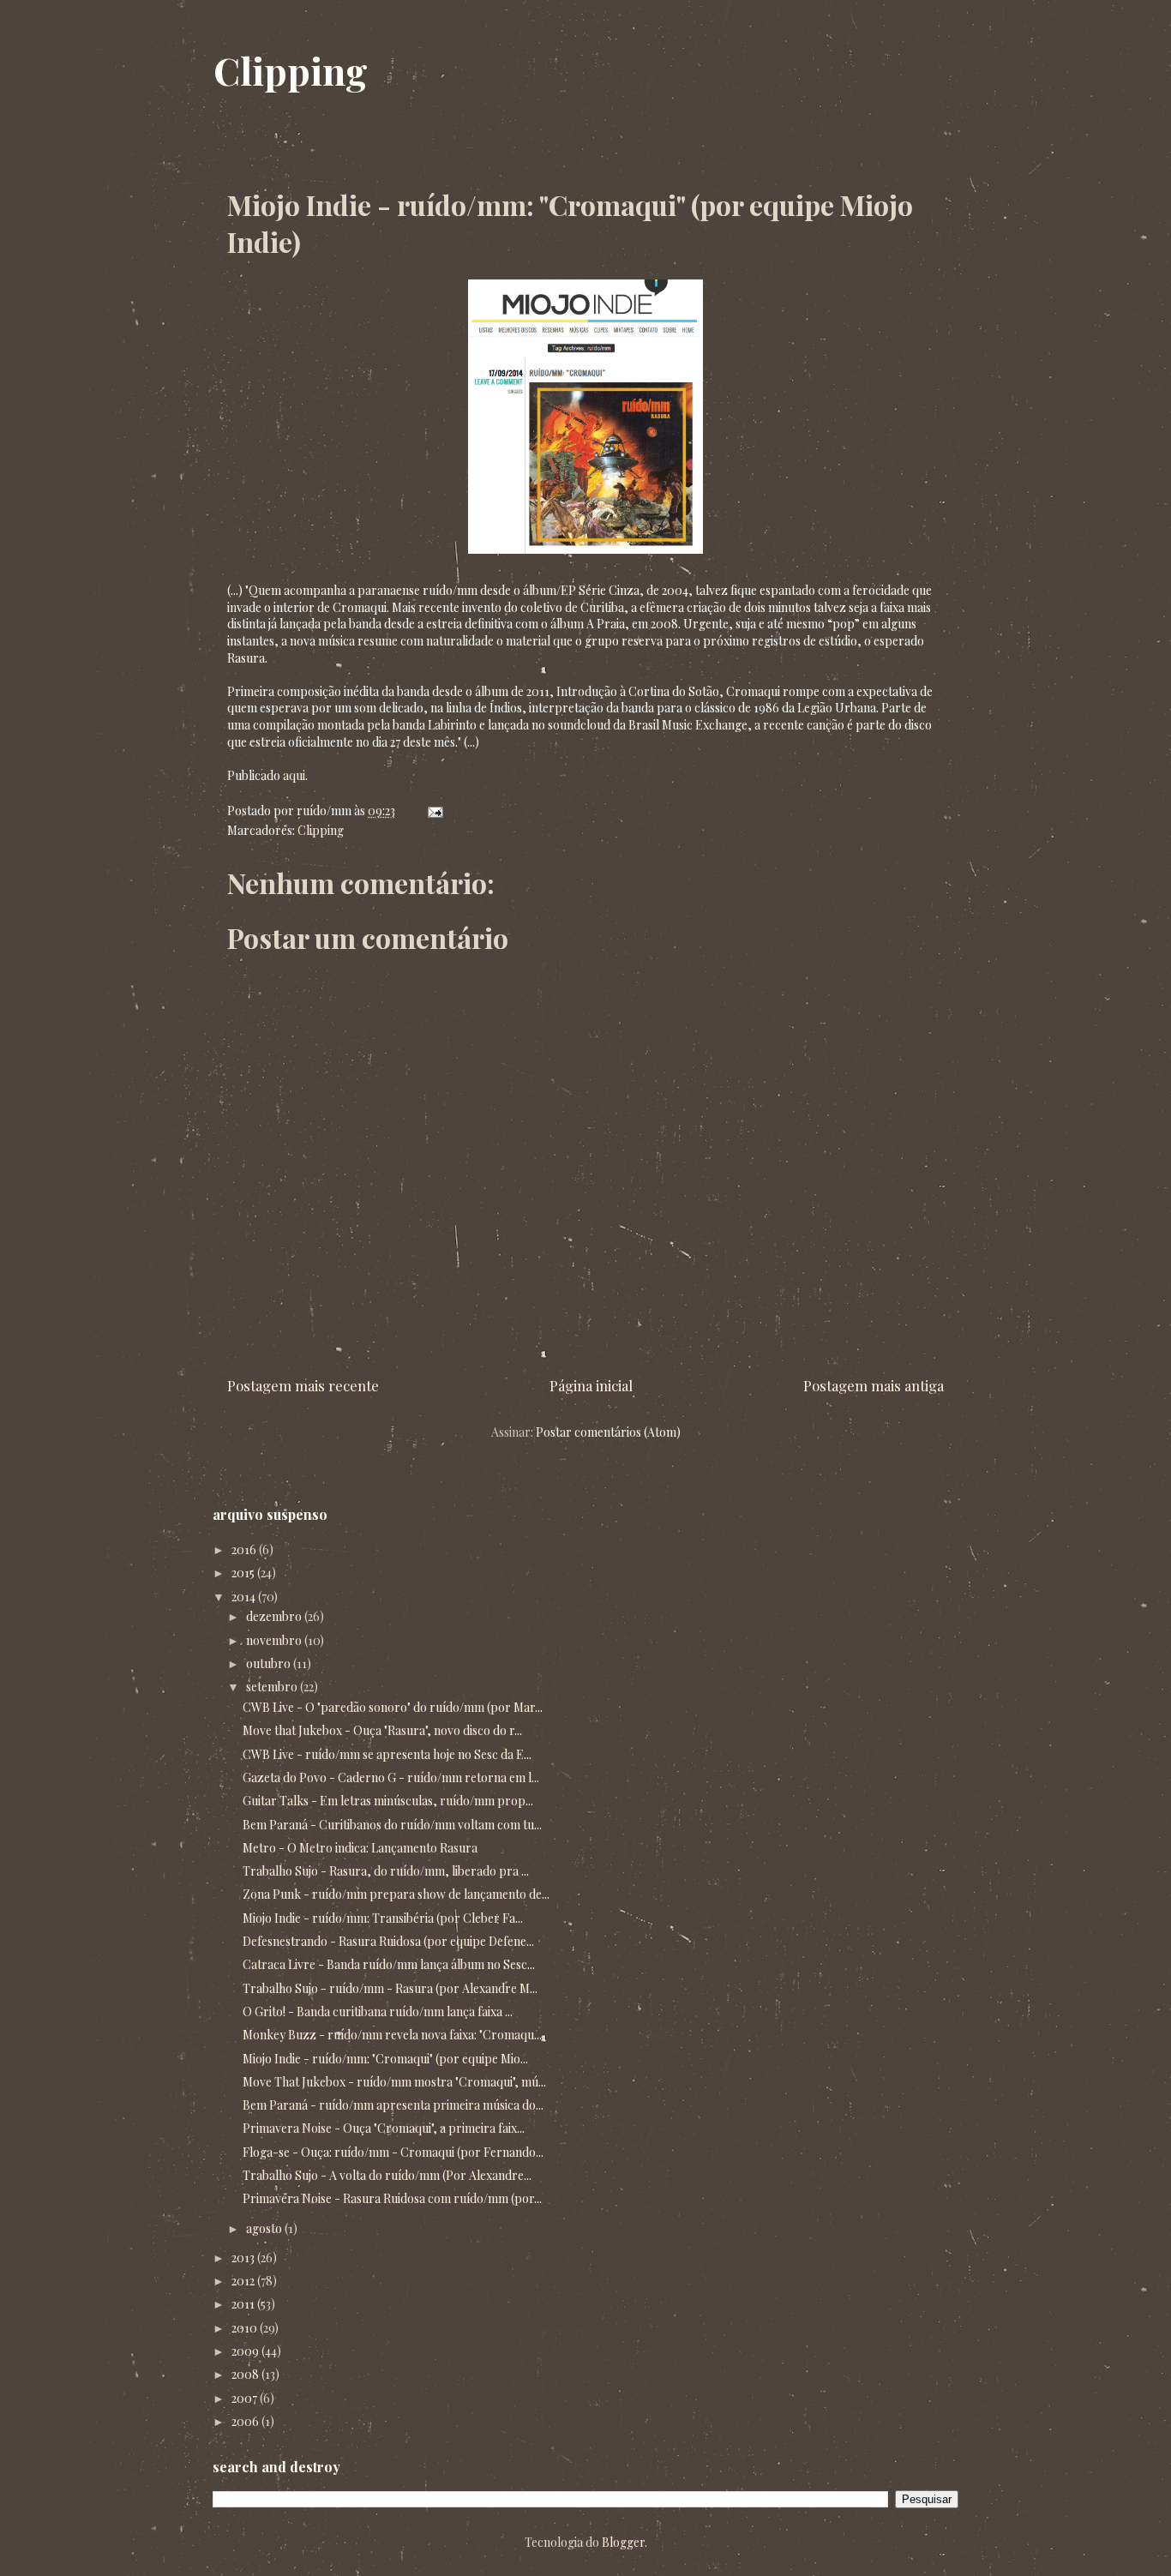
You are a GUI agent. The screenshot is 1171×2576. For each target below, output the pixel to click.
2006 (246, 2421)
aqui (294, 775)
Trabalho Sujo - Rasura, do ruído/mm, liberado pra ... (386, 1871)
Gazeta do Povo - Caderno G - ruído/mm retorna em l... (391, 1777)
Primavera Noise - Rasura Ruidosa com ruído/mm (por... (392, 2198)
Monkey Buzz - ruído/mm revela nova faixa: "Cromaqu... (392, 2035)
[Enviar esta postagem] (432, 811)
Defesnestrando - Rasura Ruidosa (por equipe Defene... (388, 1941)
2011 (244, 2304)
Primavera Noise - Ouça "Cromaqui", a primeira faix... (384, 2128)
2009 (246, 2351)
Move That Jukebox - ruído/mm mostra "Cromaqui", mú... (394, 2082)
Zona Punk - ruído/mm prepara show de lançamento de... (396, 1894)
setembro (273, 1687)
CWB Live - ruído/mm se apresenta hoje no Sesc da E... (387, 1754)
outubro (270, 1663)
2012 (244, 2281)
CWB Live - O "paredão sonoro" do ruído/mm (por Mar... (393, 1707)
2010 (246, 2328)
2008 (246, 2374)
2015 (244, 1573)
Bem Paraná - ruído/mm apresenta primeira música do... (393, 2105)
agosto (265, 2228)
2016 (245, 1549)
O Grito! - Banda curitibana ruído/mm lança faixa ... (378, 2012)
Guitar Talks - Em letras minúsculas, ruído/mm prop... (388, 1801)
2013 (244, 2258)
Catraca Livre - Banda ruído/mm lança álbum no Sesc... (389, 1964)
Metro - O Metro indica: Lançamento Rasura (360, 1848)
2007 (246, 2398)
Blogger (623, 2542)
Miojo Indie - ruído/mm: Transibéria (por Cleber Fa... (383, 1918)
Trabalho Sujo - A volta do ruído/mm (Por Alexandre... (387, 2175)
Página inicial (591, 1385)
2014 (245, 1597)
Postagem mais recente (303, 1385)
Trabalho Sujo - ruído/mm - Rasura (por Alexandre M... (390, 1988)
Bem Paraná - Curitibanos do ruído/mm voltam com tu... (392, 1825)
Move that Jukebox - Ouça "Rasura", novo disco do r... (382, 1730)
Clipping (291, 70)
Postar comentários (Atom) (608, 1432)
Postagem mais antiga (874, 1385)
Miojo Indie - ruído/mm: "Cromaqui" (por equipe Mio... (385, 2059)
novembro (275, 1640)
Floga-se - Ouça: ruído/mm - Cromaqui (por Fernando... (393, 2152)
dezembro (275, 1616)
